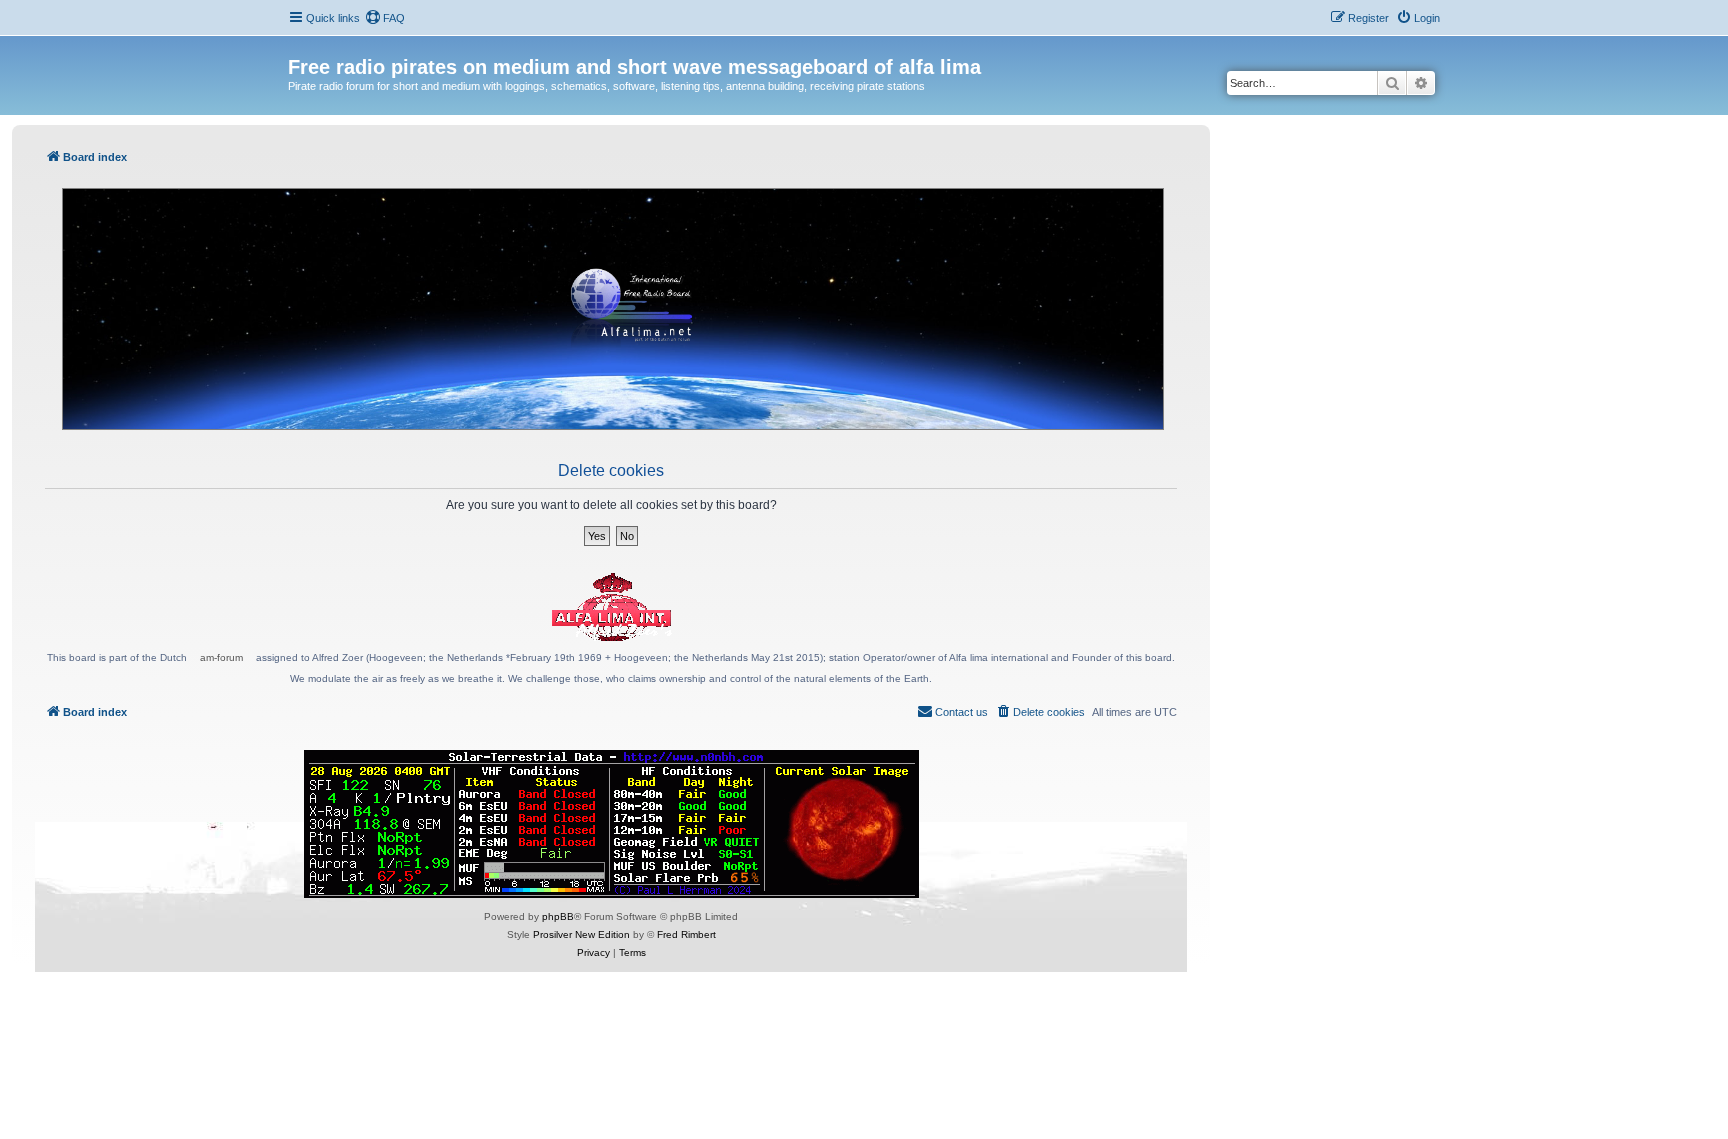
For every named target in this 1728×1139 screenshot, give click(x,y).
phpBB (558, 916)
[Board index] (299, 46)
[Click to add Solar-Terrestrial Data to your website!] (611, 824)
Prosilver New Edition (581, 934)
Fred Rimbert (686, 934)
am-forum (221, 657)
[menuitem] (385, 18)
